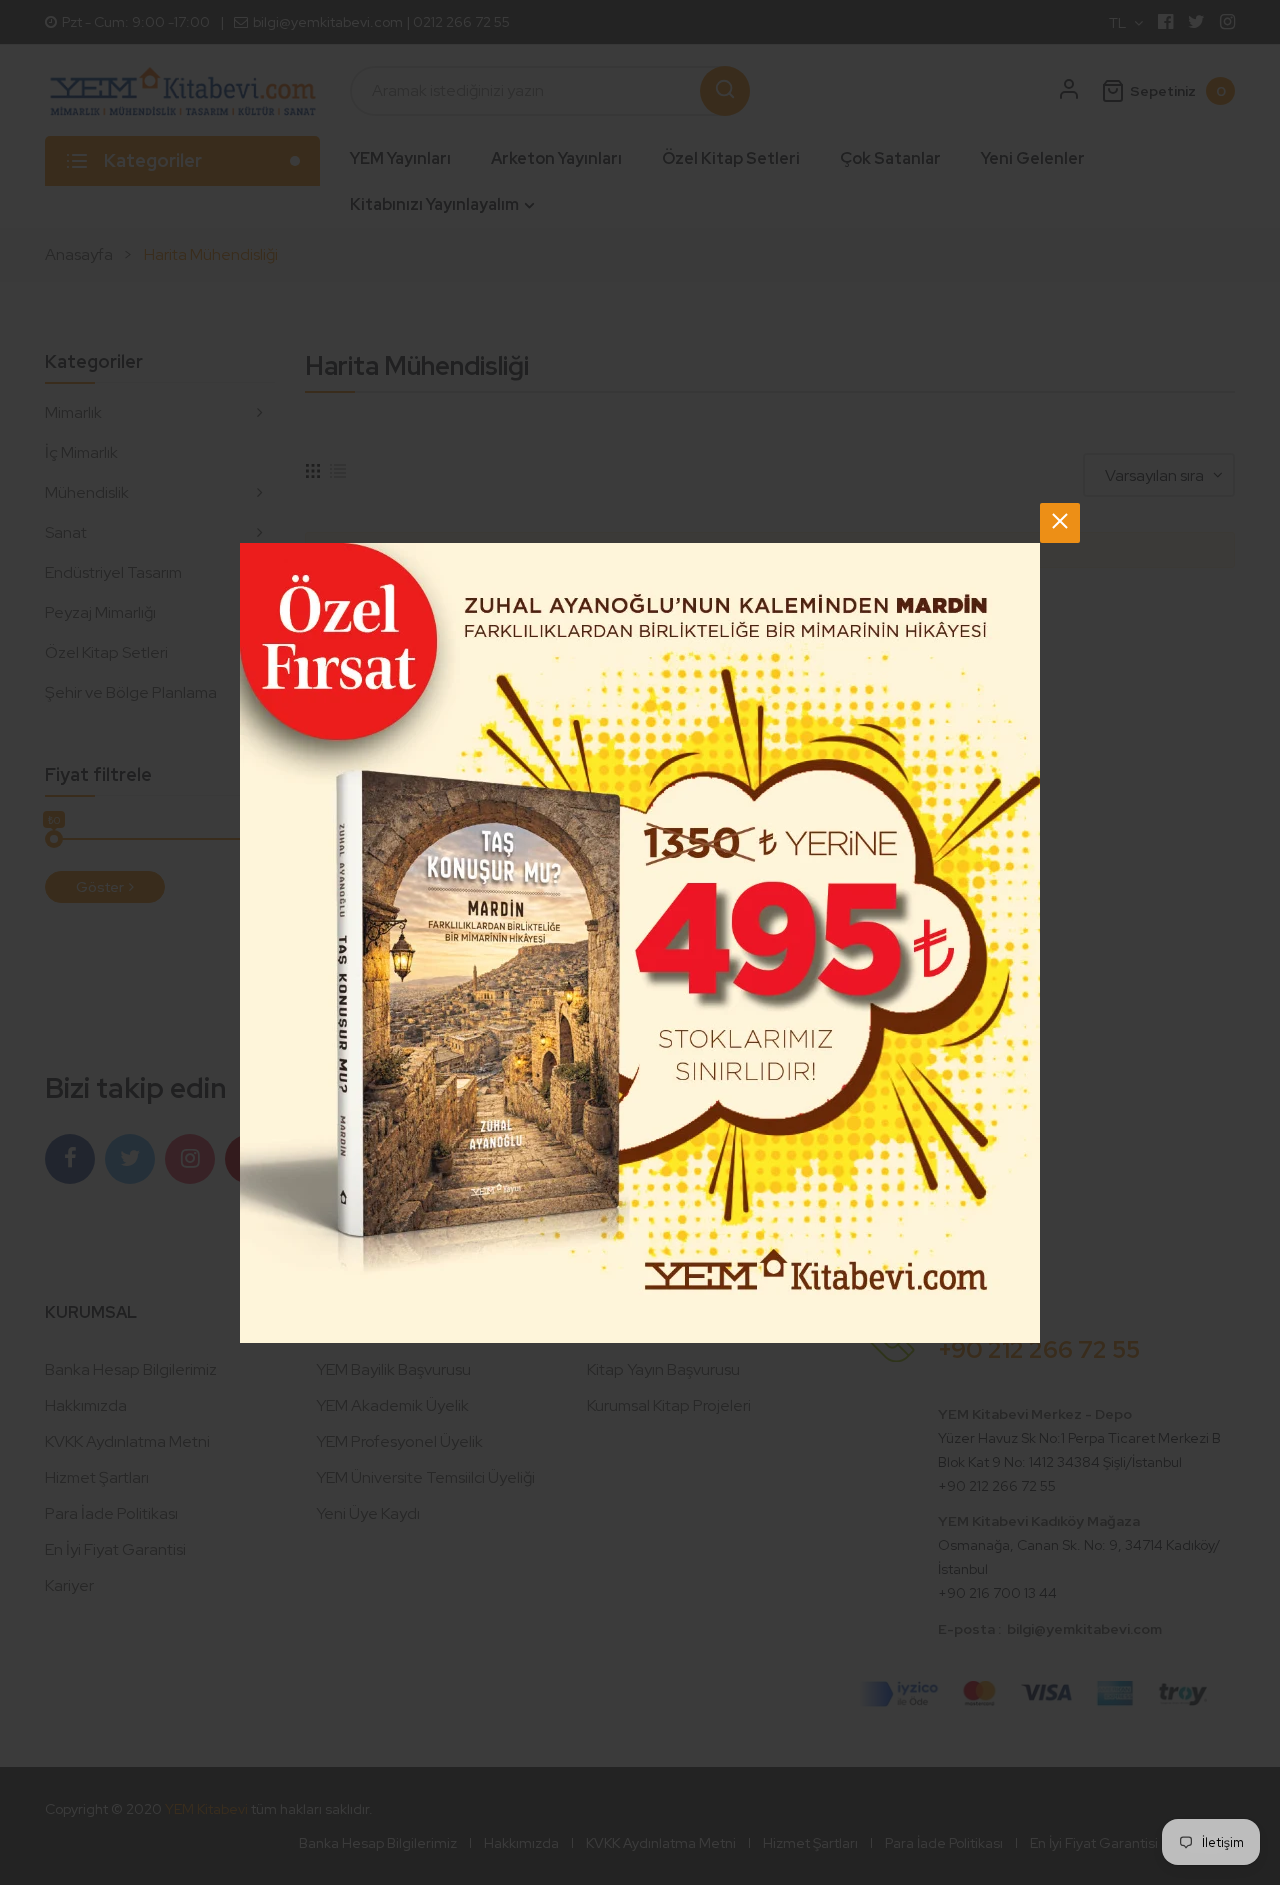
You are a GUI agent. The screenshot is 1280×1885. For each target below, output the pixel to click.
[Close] (1060, 523)
